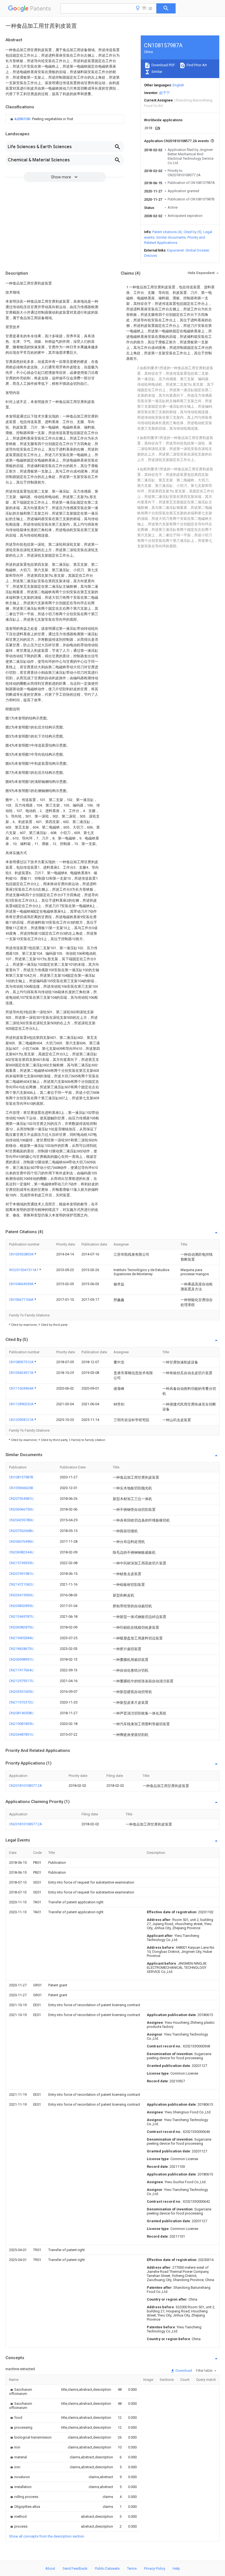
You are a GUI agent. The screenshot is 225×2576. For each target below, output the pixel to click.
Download (183, 2371)
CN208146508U (21, 1713)
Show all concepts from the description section (47, 2536)
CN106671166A (22, 1300)
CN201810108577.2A (26, 1786)
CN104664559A (22, 1284)
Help (176, 2568)
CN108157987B (21, 1477)
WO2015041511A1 (24, 1270)
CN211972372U (21, 1702)
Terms (132, 2568)
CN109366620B (21, 1488)
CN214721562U (21, 1584)
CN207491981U (21, 1574)
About (50, 2568)
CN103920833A (22, 1254)
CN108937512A (22, 1362)
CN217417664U (21, 1670)
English (178, 85)
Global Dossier (197, 250)
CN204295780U (21, 1520)
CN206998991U (21, 1659)
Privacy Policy (155, 2568)
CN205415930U (21, 1595)
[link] (41, 119)
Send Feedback (75, 2568)
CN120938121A (22, 1420)
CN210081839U (21, 1724)
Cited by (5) (193, 232)
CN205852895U (21, 1606)
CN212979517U (21, 1681)
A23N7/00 (23, 119)
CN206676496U (21, 1541)
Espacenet (175, 250)
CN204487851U (21, 1734)
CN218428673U (21, 1649)
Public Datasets (107, 2568)
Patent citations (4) (167, 232)
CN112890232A (22, 1404)
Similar (156, 72)
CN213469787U (21, 1616)
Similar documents (171, 237)
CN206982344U (21, 1552)
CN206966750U (21, 1509)
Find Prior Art (196, 65)
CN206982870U (21, 1627)
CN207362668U (21, 1531)
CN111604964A (22, 1388)
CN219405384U (21, 1638)
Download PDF (163, 65)
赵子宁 (164, 93)
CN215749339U (21, 1563)
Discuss (151, 256)
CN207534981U (21, 1499)
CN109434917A (22, 1373)
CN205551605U (21, 1692)
